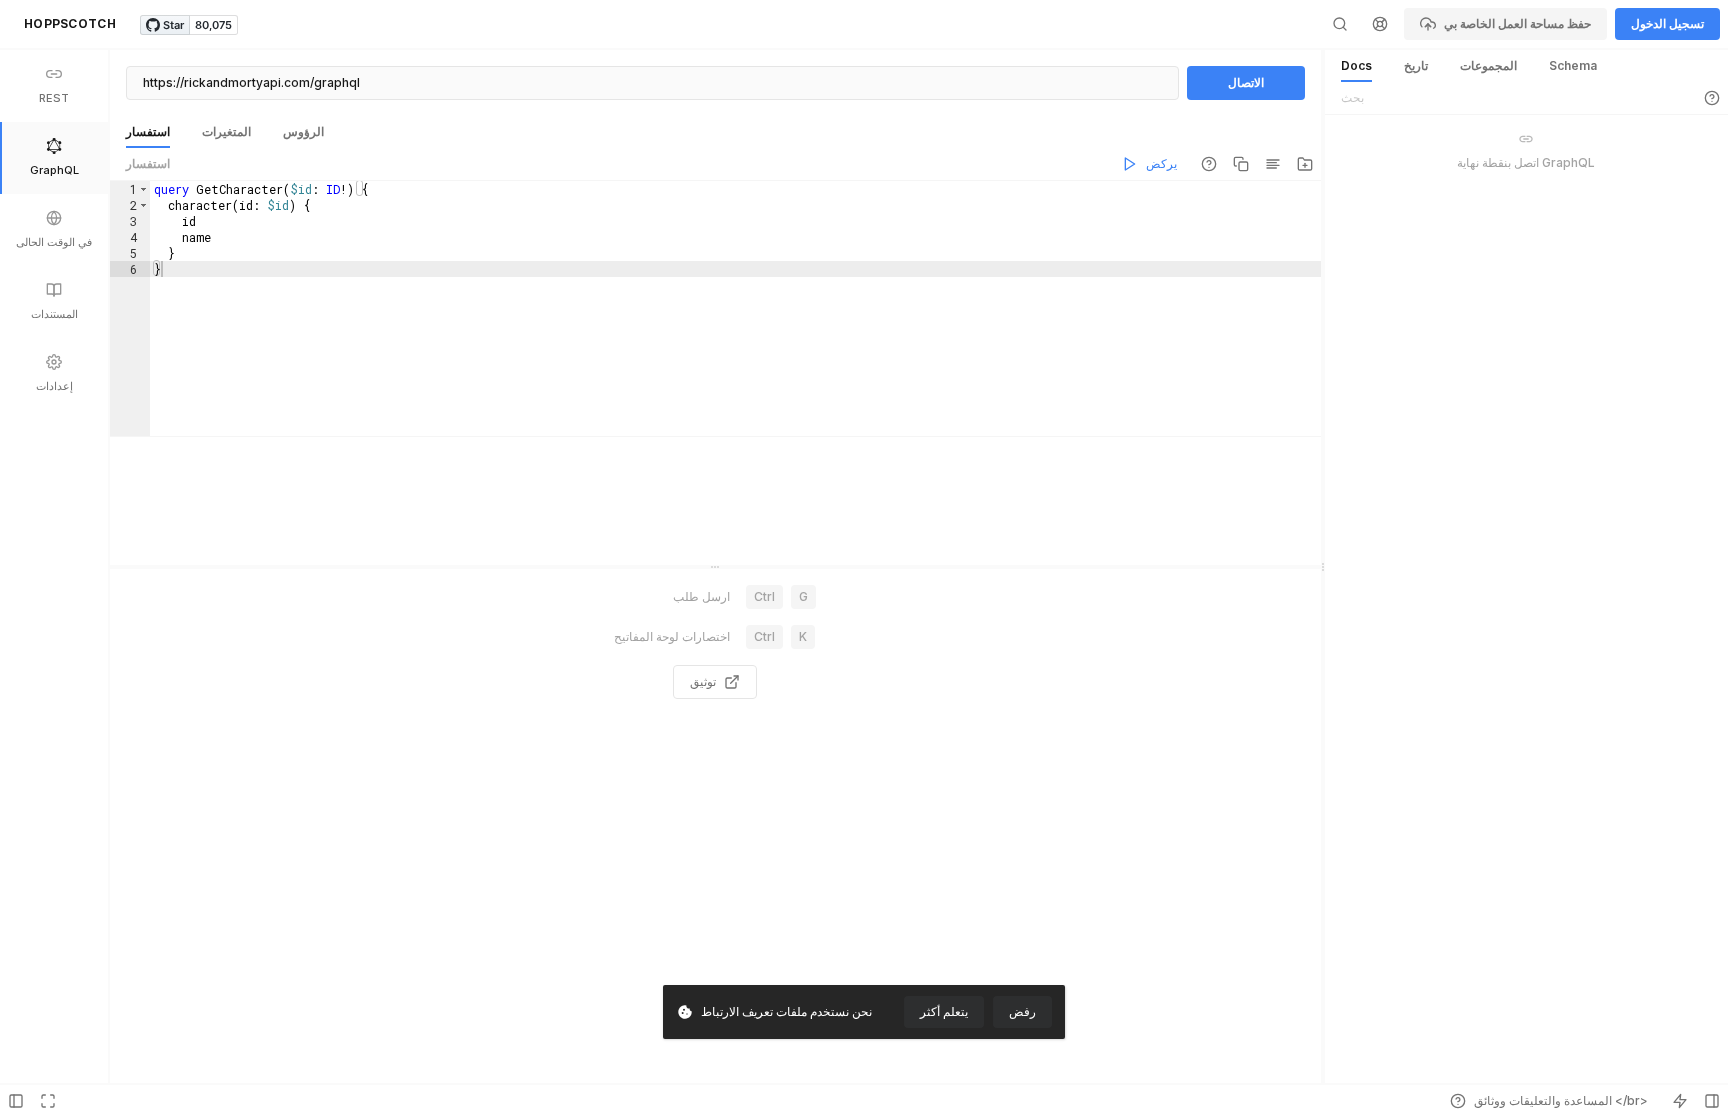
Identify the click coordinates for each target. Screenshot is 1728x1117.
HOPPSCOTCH (70, 23)
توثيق (703, 681)
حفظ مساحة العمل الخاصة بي (1517, 23)
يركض (1161, 163)
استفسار (148, 163)
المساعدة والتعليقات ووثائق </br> (1561, 1100)
